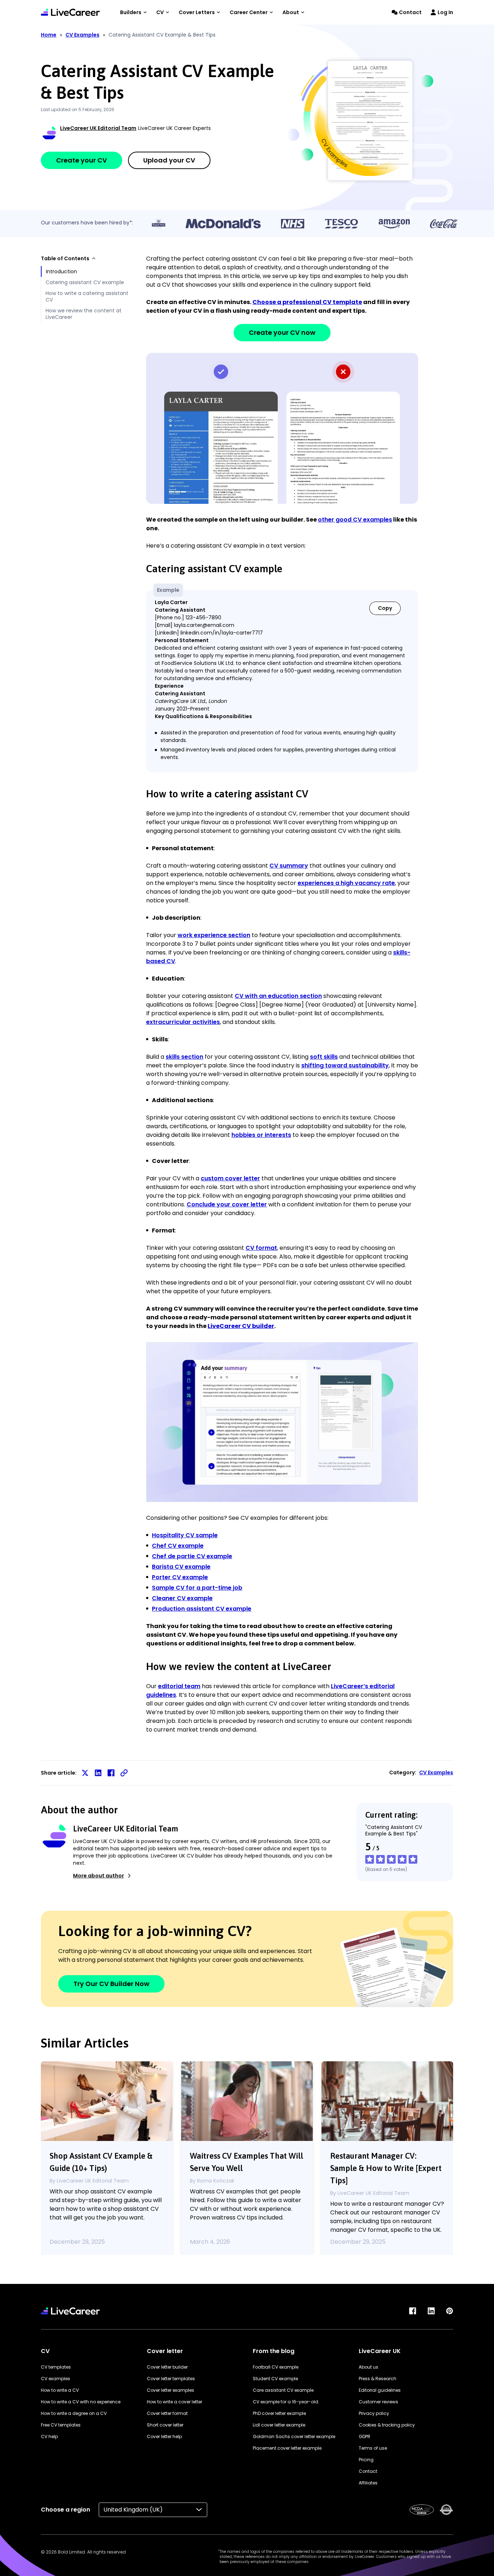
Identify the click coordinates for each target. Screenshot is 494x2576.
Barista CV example (181, 1567)
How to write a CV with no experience (81, 2402)
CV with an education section (278, 996)
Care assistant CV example (283, 2390)
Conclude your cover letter (227, 1204)
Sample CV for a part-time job (197, 1588)
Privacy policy (374, 2413)
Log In (445, 12)
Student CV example (275, 2379)
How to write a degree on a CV (74, 2413)
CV (160, 12)
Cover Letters (197, 12)
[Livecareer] (70, 2311)
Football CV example (276, 2367)
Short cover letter (165, 2425)
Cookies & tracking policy (387, 2425)
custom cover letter (230, 1178)
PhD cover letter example (279, 2413)
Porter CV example (180, 1577)
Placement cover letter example (287, 2448)
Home (49, 35)
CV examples (56, 2379)
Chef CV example (178, 1546)
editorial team (179, 1686)
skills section (184, 1057)
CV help (49, 2436)
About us (369, 2367)
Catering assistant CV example (85, 282)
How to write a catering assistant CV (87, 296)
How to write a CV (60, 2390)
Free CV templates (61, 2425)
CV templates (56, 2367)
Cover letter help (164, 2436)
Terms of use (373, 2448)
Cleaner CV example (182, 1598)
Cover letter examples (171, 2390)
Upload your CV (169, 160)
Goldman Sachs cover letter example (294, 2436)
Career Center (249, 12)
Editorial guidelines (380, 2390)
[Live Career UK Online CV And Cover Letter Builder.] (70, 12)
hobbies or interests (261, 1135)
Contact (410, 12)
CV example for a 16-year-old (286, 2402)
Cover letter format (167, 2413)
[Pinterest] (450, 2311)
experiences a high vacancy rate (346, 883)
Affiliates (368, 2483)
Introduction (61, 271)
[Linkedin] (431, 2311)
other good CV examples (355, 520)
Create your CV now (282, 332)
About (291, 12)
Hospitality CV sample (185, 1535)
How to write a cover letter (174, 2402)
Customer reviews (378, 2402)
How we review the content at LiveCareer (84, 314)
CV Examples (82, 35)
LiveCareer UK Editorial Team (98, 128)
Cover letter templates (171, 2379)
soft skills (324, 1057)
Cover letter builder (167, 2367)
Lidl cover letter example (279, 2425)
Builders (131, 12)
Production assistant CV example (202, 1609)
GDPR (365, 2436)
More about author (99, 1876)
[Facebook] (413, 2311)
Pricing (366, 2460)
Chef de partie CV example (192, 1556)
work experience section (214, 935)
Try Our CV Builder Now (111, 1984)
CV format (261, 1248)
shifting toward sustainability (345, 1065)
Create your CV (82, 160)
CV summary (289, 866)
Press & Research (378, 2379)
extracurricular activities (183, 1022)
